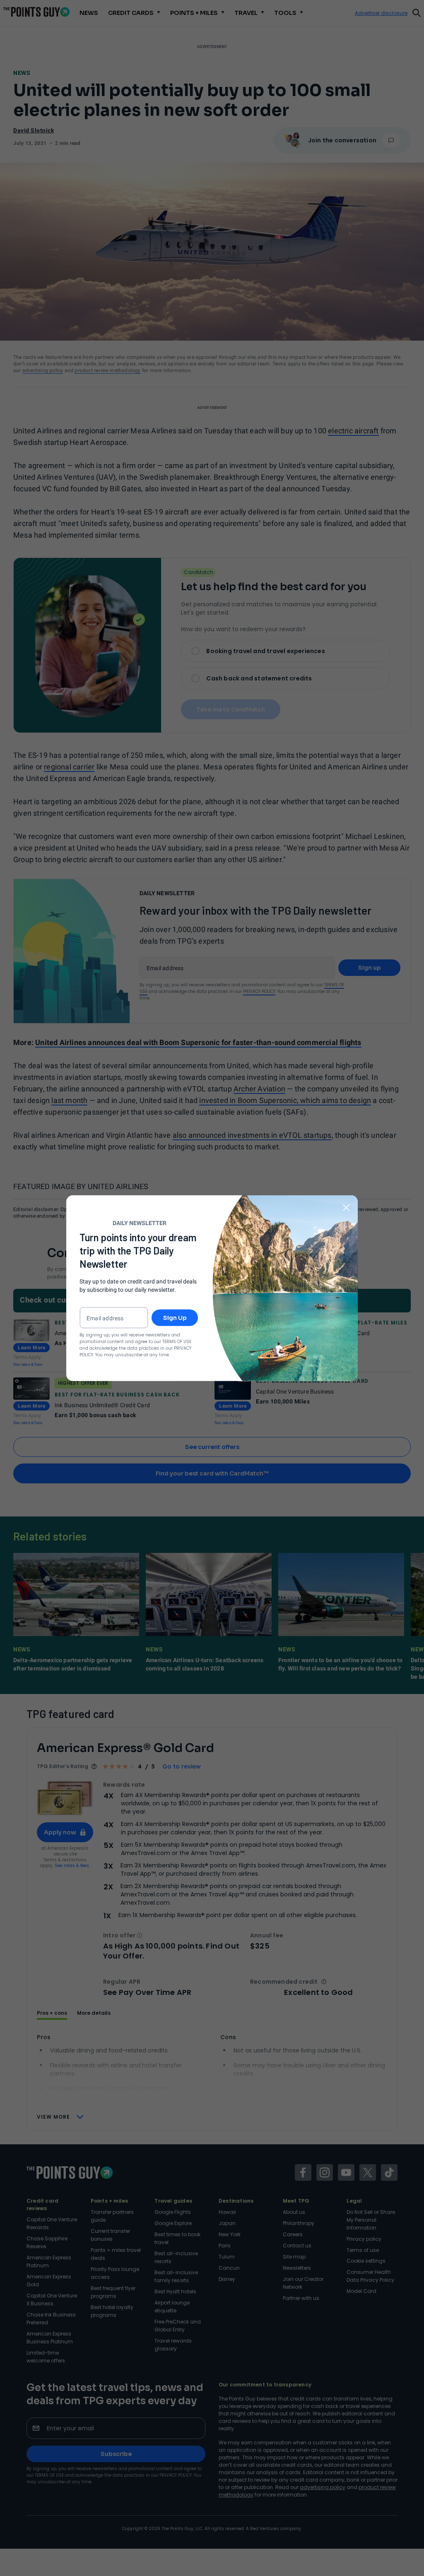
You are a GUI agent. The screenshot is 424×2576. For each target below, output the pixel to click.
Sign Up (175, 1318)
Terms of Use (177, 1342)
